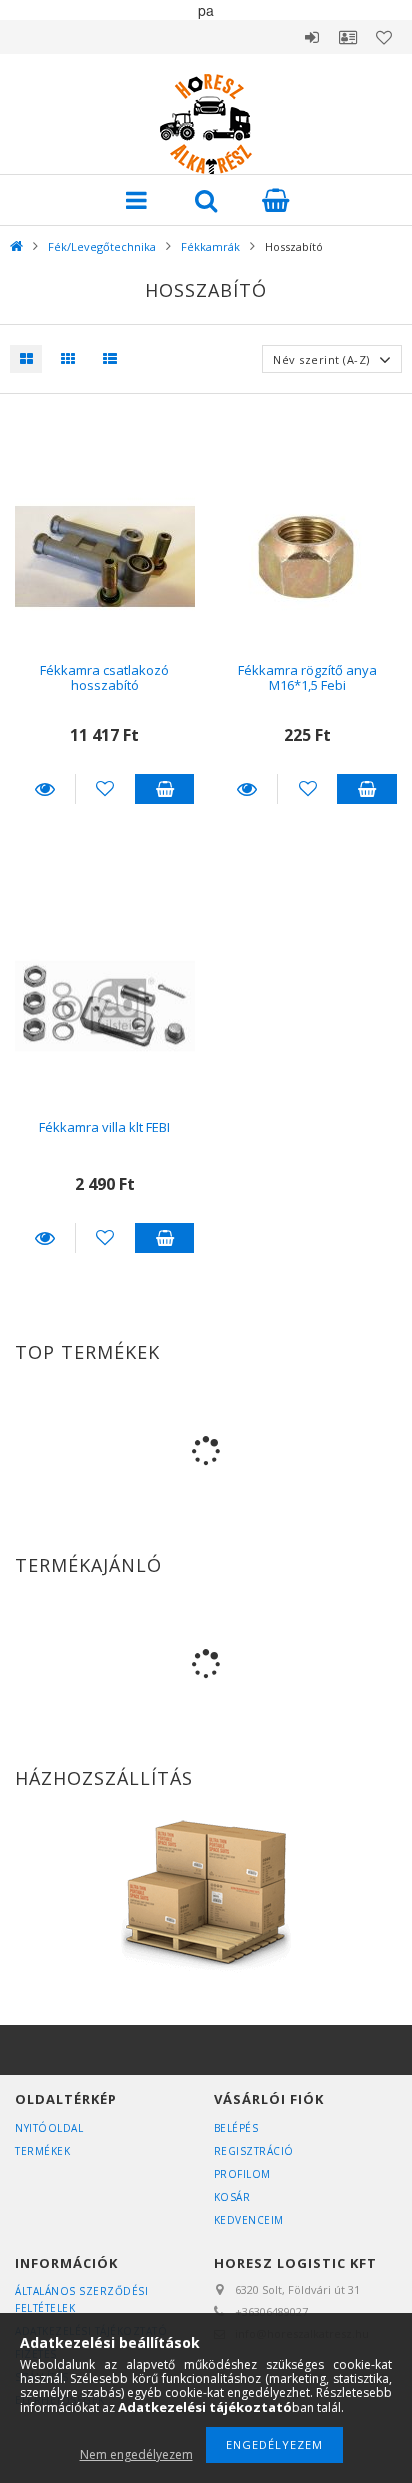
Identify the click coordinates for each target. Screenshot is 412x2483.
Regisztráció (254, 2151)
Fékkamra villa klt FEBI (104, 1127)
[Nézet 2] (63, 359)
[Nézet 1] (26, 359)
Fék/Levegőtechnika (102, 246)
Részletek (45, 789)
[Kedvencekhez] (105, 789)
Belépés (312, 37)
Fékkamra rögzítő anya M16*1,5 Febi (307, 677)
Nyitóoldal (49, 2128)
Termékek (42, 2151)
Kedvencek (384, 37)
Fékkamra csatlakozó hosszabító (104, 677)
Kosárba (165, 789)
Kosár (232, 2197)
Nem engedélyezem (136, 2454)
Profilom (242, 2174)
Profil (348, 37)
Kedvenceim (249, 2220)
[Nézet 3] (105, 359)
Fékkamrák (210, 246)
